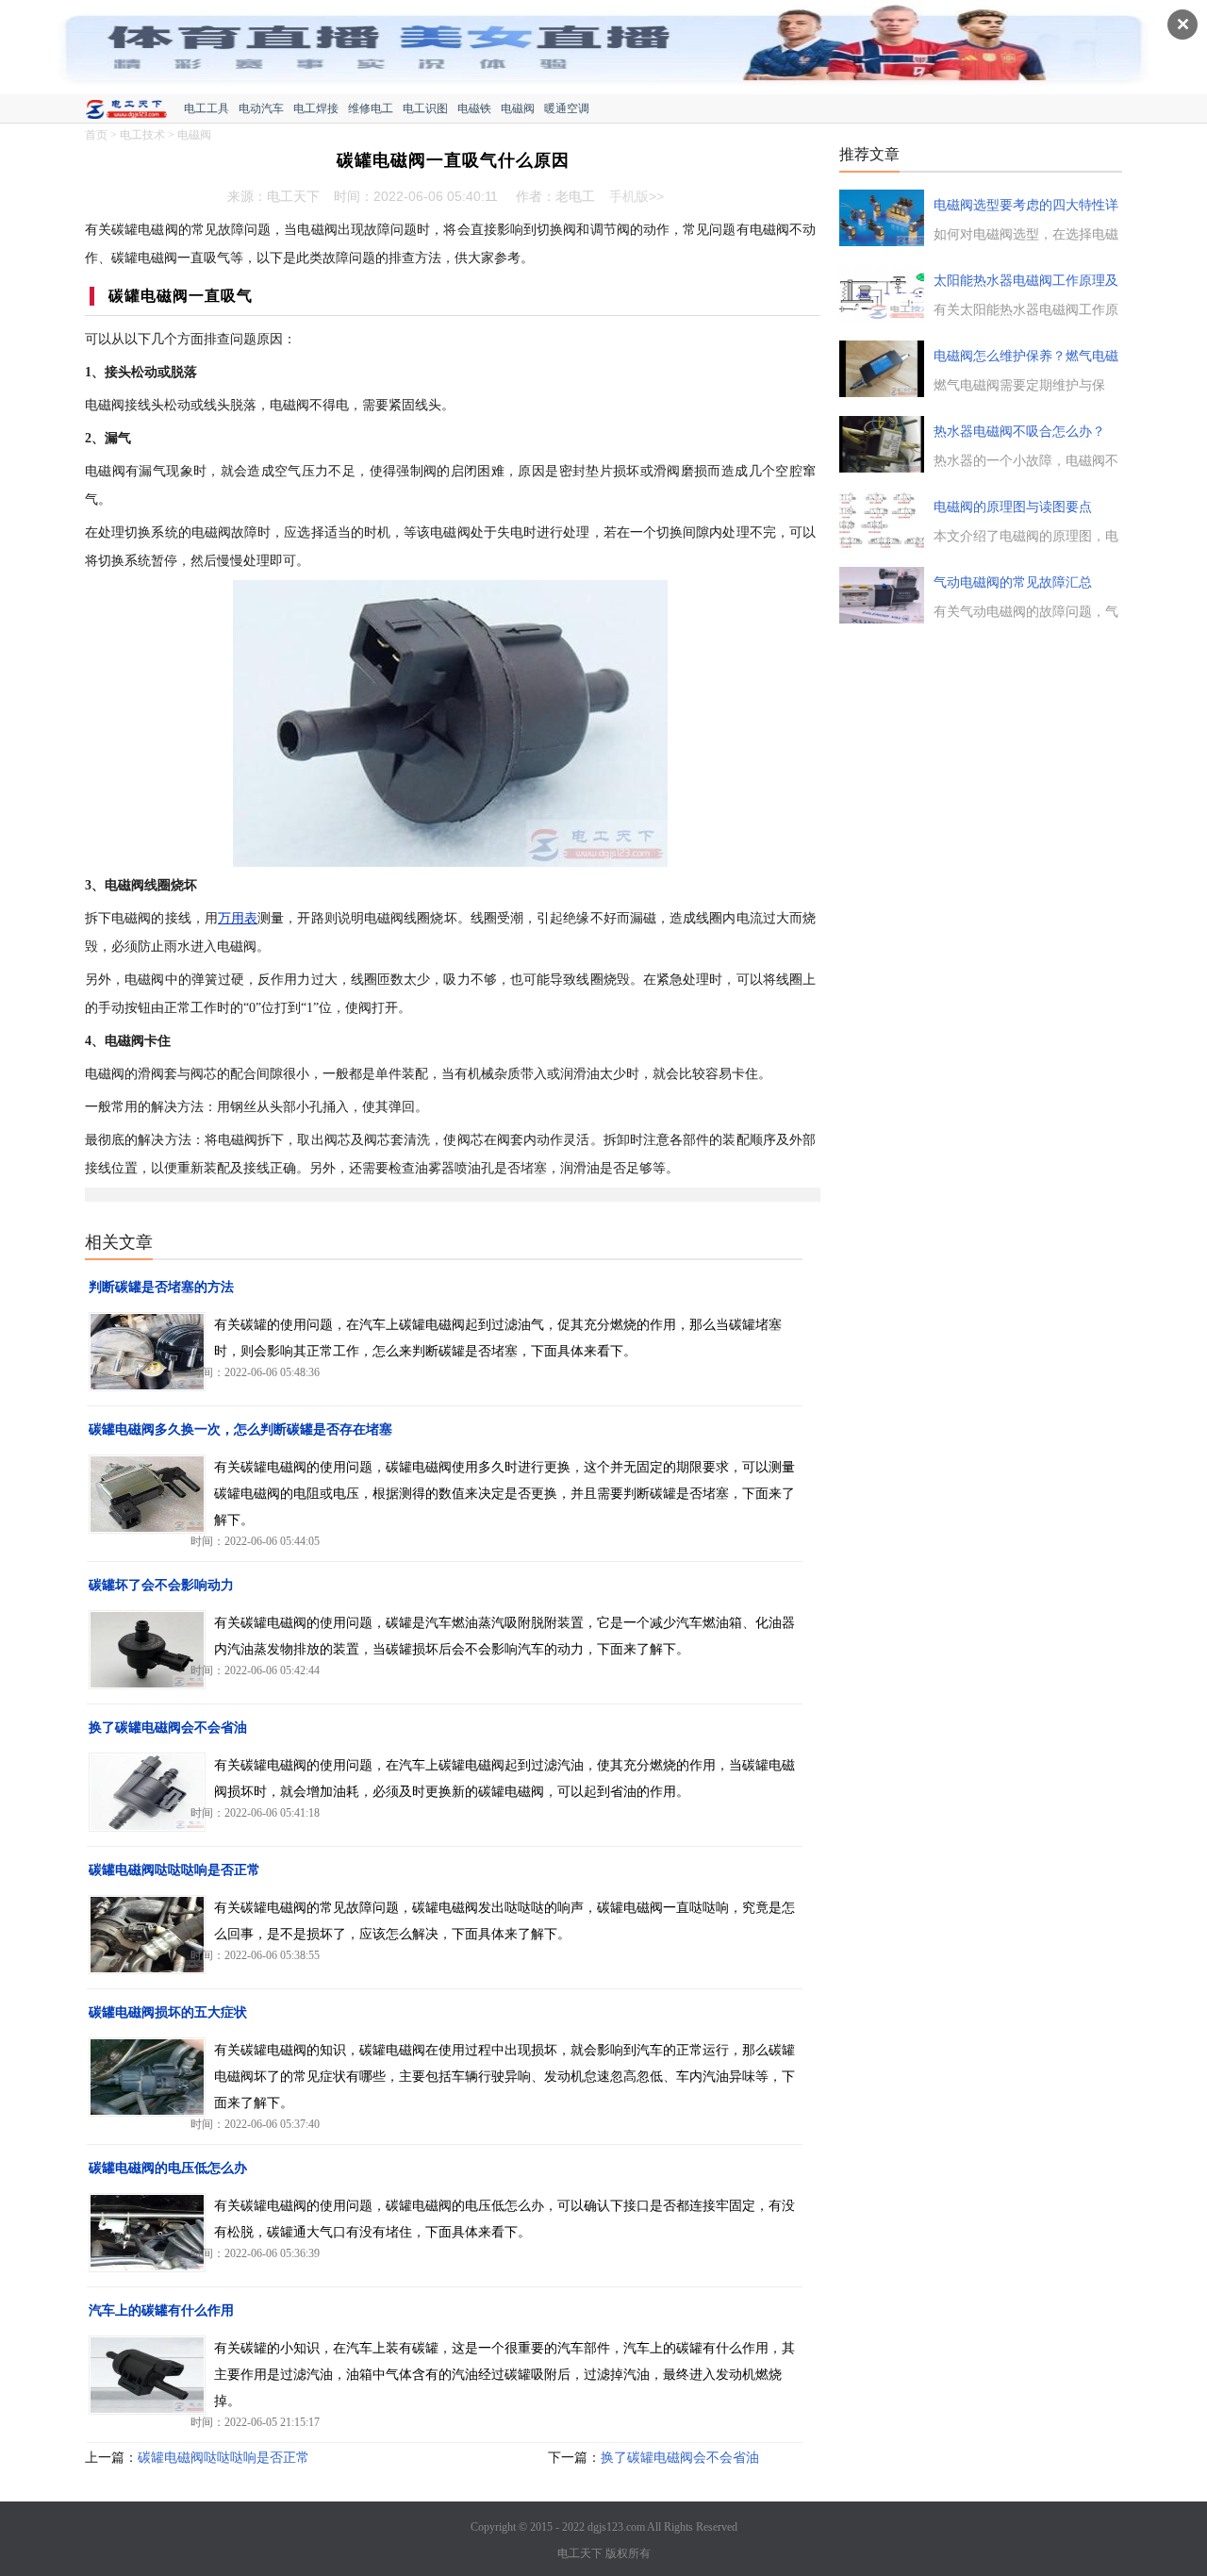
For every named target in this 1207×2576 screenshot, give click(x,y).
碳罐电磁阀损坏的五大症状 (168, 2012)
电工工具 (207, 108)
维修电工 (371, 108)
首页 (96, 135)
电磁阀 (518, 108)
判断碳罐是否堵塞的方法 (161, 1287)
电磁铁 (474, 108)
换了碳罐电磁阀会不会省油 (168, 1728)
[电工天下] (134, 111)
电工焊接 (316, 108)
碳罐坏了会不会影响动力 (161, 1585)
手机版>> (637, 196)
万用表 (238, 918)
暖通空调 (567, 108)
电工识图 (425, 108)
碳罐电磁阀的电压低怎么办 (168, 2168)
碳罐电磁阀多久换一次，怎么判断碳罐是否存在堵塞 (240, 1429)
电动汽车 (261, 108)
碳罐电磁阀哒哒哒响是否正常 (174, 1870)
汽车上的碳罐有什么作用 (161, 2310)
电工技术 (142, 135)
